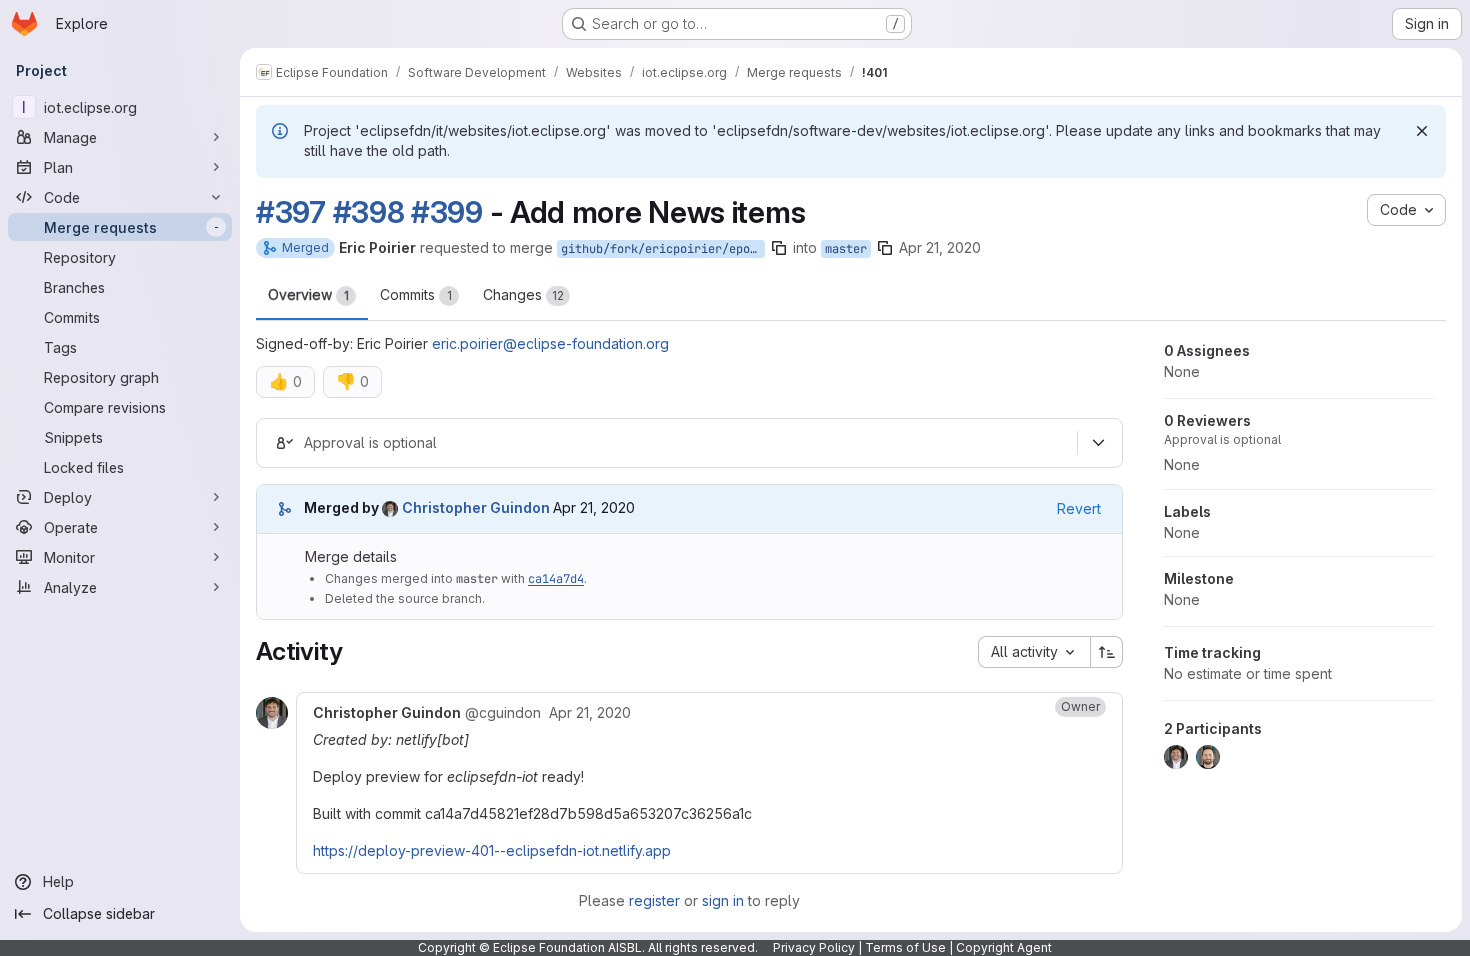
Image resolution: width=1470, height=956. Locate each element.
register (654, 900)
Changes (523, 294)
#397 (291, 212)
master (846, 249)
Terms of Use (905, 947)
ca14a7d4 (556, 579)
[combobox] (1034, 652)
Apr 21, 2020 (940, 247)
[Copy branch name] (779, 248)
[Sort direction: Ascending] (1107, 652)
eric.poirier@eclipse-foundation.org (550, 343)
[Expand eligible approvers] (1098, 443)
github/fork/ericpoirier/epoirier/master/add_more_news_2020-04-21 (663, 249)
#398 (369, 212)
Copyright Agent (1004, 947)
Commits (416, 294)
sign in (723, 900)
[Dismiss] (1422, 131)
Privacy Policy (814, 947)
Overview (308, 294)
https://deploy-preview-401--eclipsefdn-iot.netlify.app (492, 850)
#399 (447, 212)
